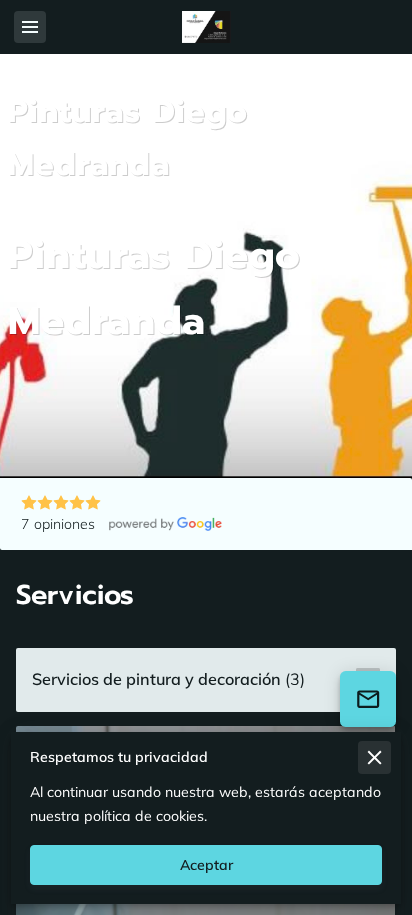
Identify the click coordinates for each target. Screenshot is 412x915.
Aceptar (206, 865)
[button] (205, 680)
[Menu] (30, 27)
